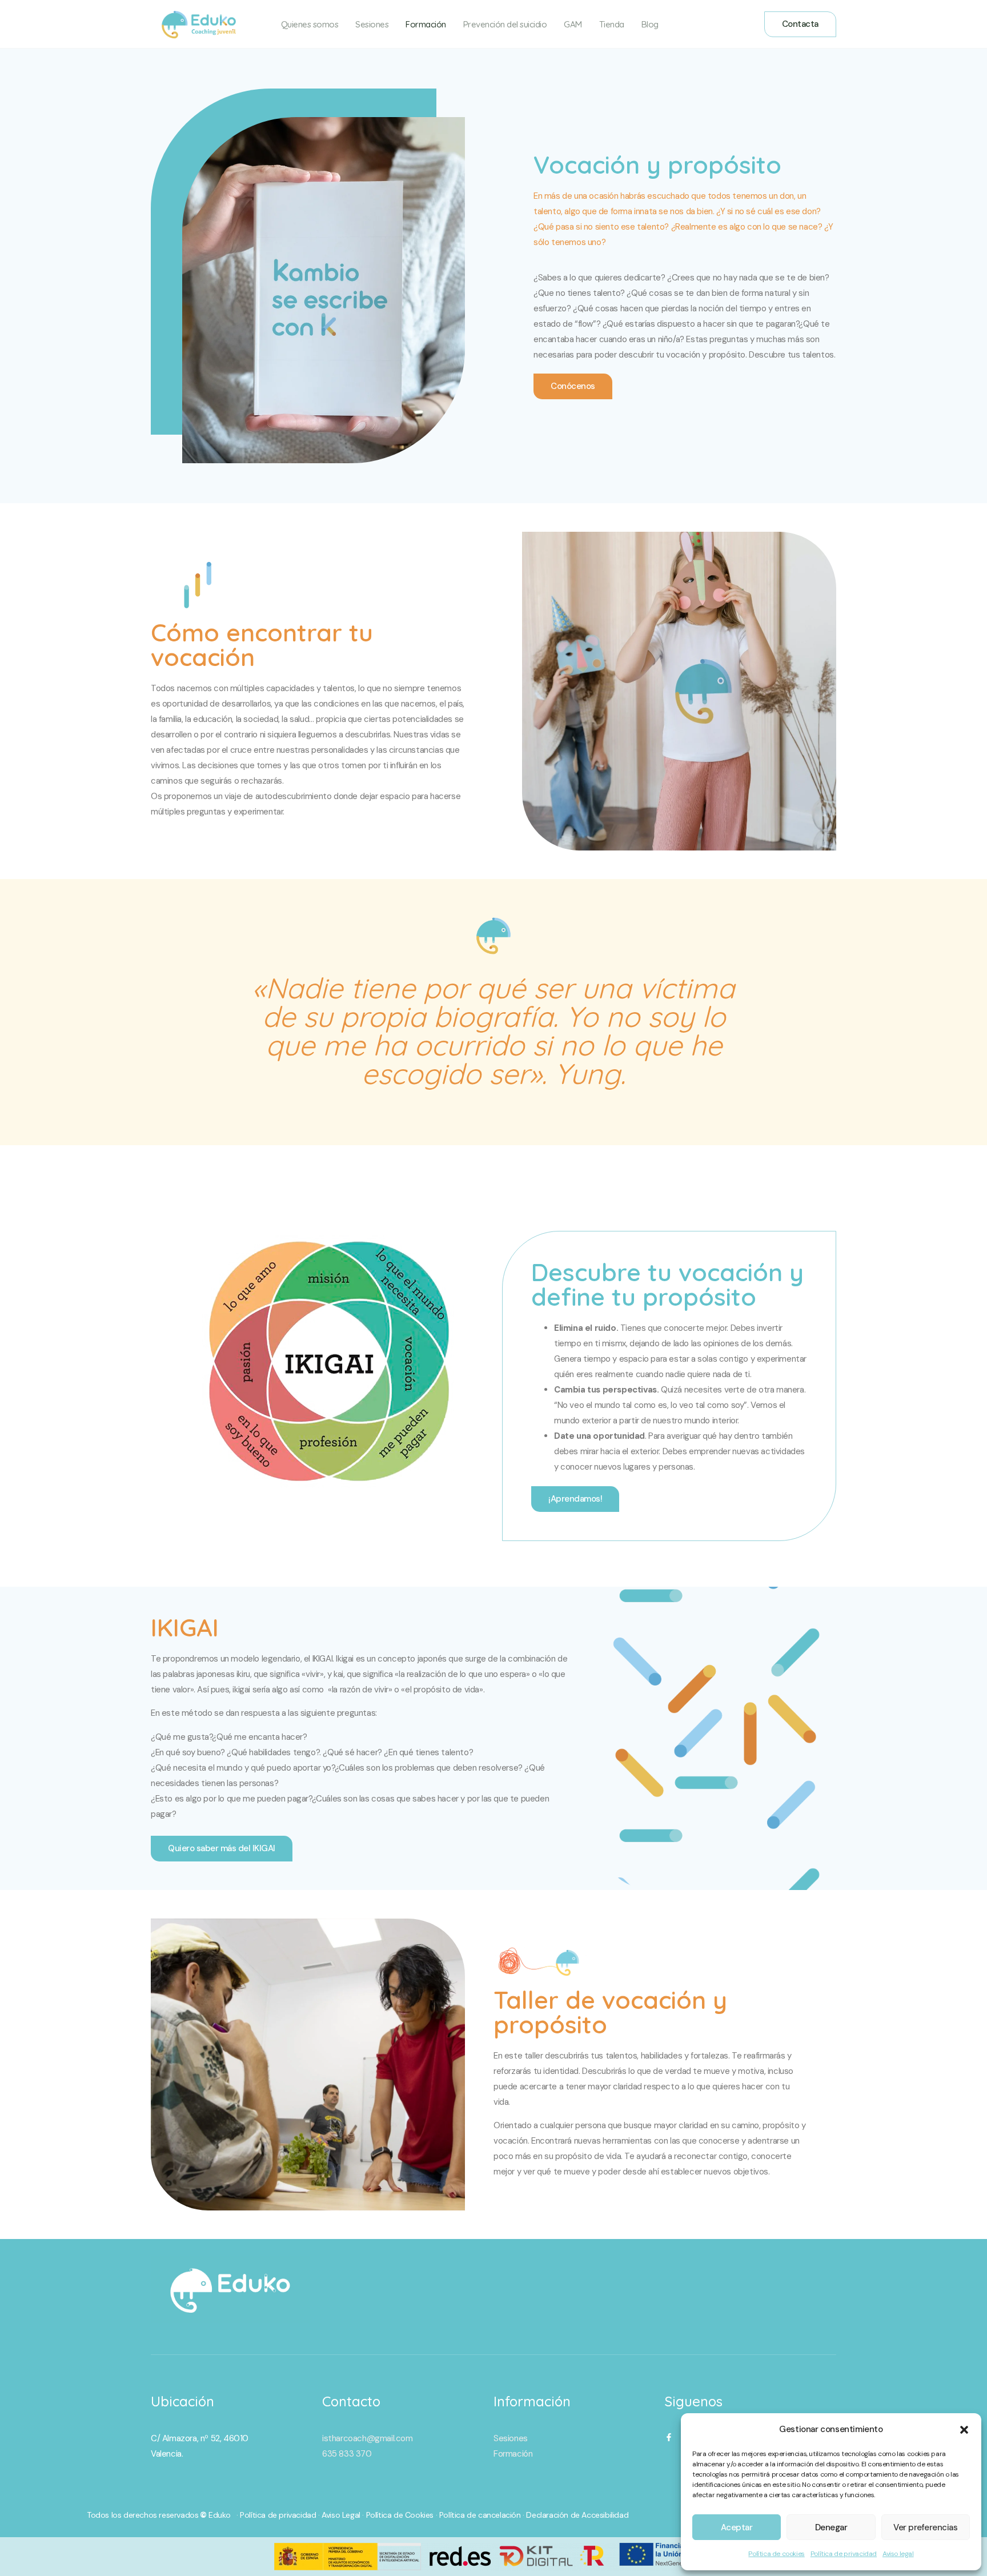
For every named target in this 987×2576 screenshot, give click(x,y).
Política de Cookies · (403, 2515)
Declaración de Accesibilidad (577, 2515)
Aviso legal (898, 2554)
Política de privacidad (844, 2554)
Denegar (831, 2527)
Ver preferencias (925, 2527)
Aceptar (737, 2527)
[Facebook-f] (669, 2437)
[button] (964, 2430)
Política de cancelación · (483, 2515)
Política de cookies (776, 2554)
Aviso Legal (341, 2515)
